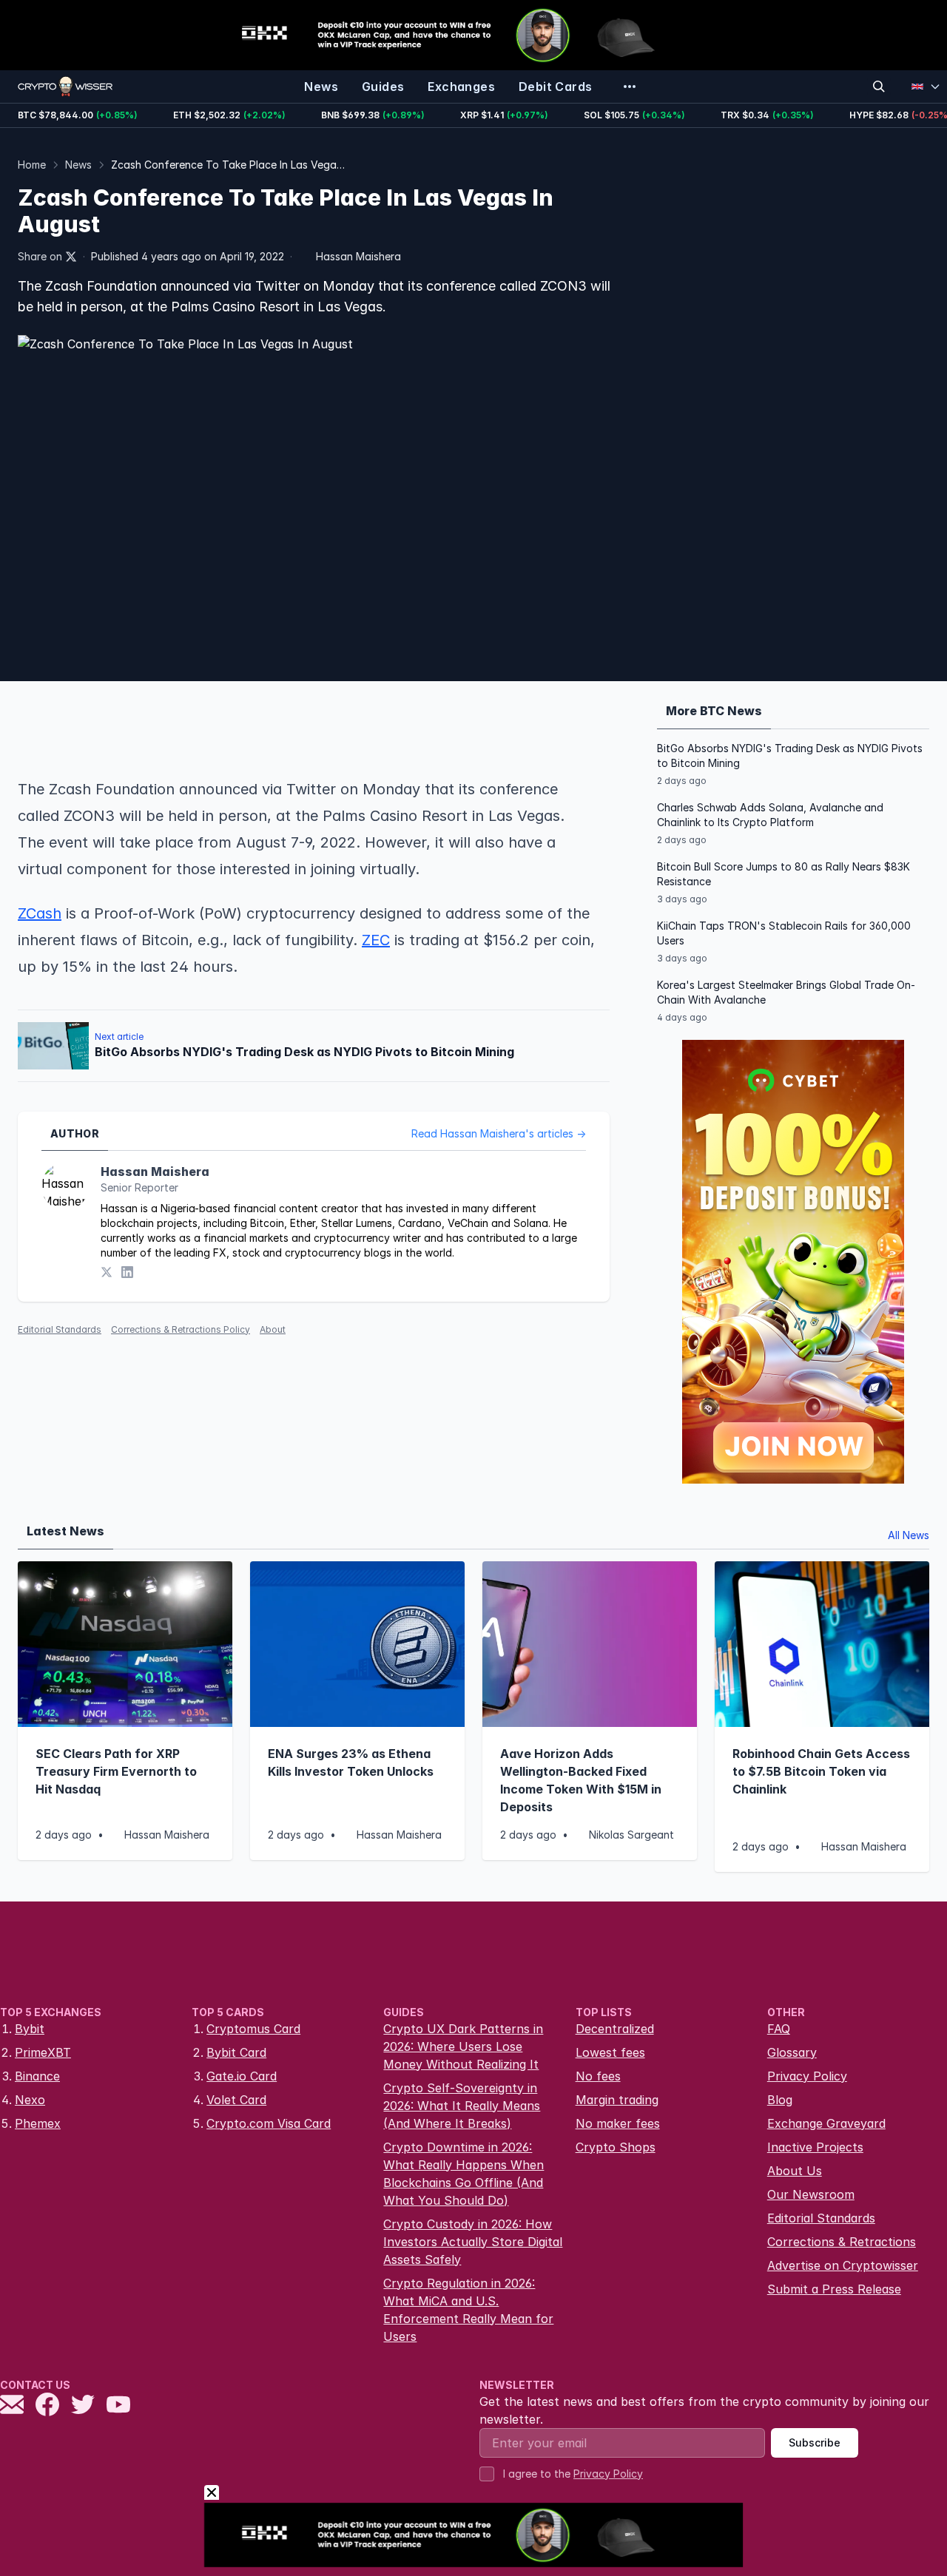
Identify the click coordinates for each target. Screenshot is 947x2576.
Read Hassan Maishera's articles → (499, 1133)
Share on (40, 256)
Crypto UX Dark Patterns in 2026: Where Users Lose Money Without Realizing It (463, 2046)
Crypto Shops (616, 2147)
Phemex (38, 2123)
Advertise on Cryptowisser (843, 2265)
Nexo (30, 2100)
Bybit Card (236, 2052)
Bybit (30, 2029)
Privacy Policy (807, 2076)
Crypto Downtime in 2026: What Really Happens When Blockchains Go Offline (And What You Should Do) (464, 2174)
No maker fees (618, 2123)
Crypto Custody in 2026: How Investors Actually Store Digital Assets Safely (473, 2242)
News (78, 165)
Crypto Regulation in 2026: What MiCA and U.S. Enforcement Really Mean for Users (468, 2310)
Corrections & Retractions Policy (181, 1329)
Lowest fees (610, 2052)
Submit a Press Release (834, 2289)
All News (909, 1535)
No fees (598, 2076)
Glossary (792, 2052)
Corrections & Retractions (842, 2242)
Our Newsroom (811, 2194)
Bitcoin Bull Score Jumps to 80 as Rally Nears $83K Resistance (783, 874)
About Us (795, 2171)
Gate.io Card (242, 2076)
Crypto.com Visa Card (269, 2123)
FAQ (779, 2029)
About (273, 1329)
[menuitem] (321, 87)
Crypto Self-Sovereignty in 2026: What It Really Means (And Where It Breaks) (462, 2106)
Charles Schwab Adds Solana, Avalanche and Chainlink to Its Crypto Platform (770, 815)
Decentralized (615, 2029)
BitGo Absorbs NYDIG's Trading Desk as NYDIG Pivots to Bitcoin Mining (790, 755)
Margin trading (617, 2100)
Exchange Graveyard (826, 2123)
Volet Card (236, 2100)
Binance (37, 2076)
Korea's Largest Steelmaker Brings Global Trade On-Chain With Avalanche (786, 992)
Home (32, 165)
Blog (780, 2100)
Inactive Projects (815, 2147)
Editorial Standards (60, 1329)
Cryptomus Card (253, 2029)
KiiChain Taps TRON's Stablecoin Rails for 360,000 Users (784, 933)
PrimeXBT (43, 2052)
